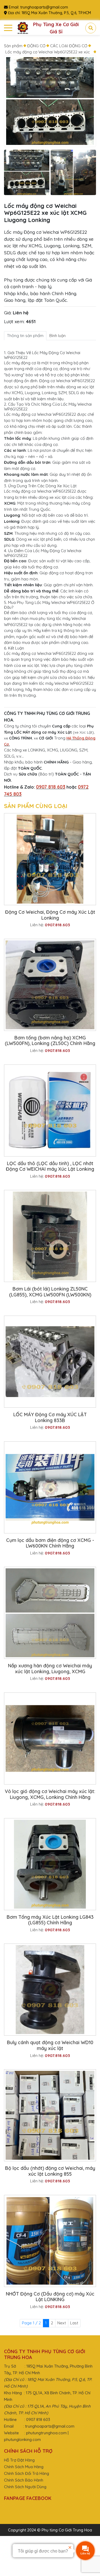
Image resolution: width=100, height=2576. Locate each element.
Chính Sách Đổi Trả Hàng (27, 2473)
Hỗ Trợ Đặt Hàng (19, 2460)
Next (62, 2323)
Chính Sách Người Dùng (25, 2487)
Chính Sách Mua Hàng (24, 2467)
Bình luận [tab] (57, 336)
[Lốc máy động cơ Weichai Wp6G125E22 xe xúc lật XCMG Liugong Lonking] (27, 173)
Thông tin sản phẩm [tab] (25, 336)
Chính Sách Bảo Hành (24, 2480)
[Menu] (8, 28)
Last (74, 2323)
